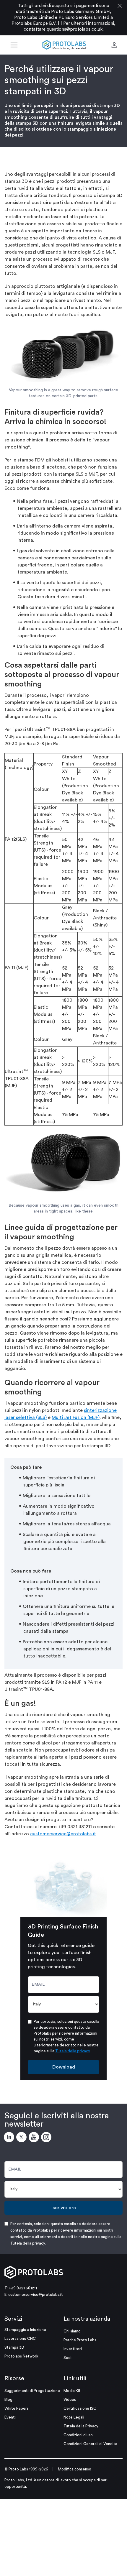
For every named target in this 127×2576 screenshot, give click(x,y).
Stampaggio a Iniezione (25, 2330)
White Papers (17, 2408)
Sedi (67, 2358)
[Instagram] (47, 2138)
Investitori (73, 2349)
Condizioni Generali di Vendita (90, 2444)
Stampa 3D (14, 2347)
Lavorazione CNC (20, 2338)
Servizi (13, 2319)
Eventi (10, 2417)
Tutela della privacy (73, 2051)
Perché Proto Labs (80, 2340)
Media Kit (72, 2391)
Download (64, 2067)
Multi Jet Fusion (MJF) (76, 1417)
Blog (8, 2400)
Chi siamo (72, 2331)
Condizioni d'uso (78, 2435)
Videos (70, 2400)
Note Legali (74, 2417)
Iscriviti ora (64, 2208)
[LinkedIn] (10, 2138)
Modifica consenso (75, 2469)
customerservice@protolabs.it (63, 1834)
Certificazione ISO (80, 2408)
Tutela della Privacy (81, 2426)
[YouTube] (35, 2138)
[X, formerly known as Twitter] (22, 2138)
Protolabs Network (21, 2356)
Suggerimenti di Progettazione (32, 2391)
